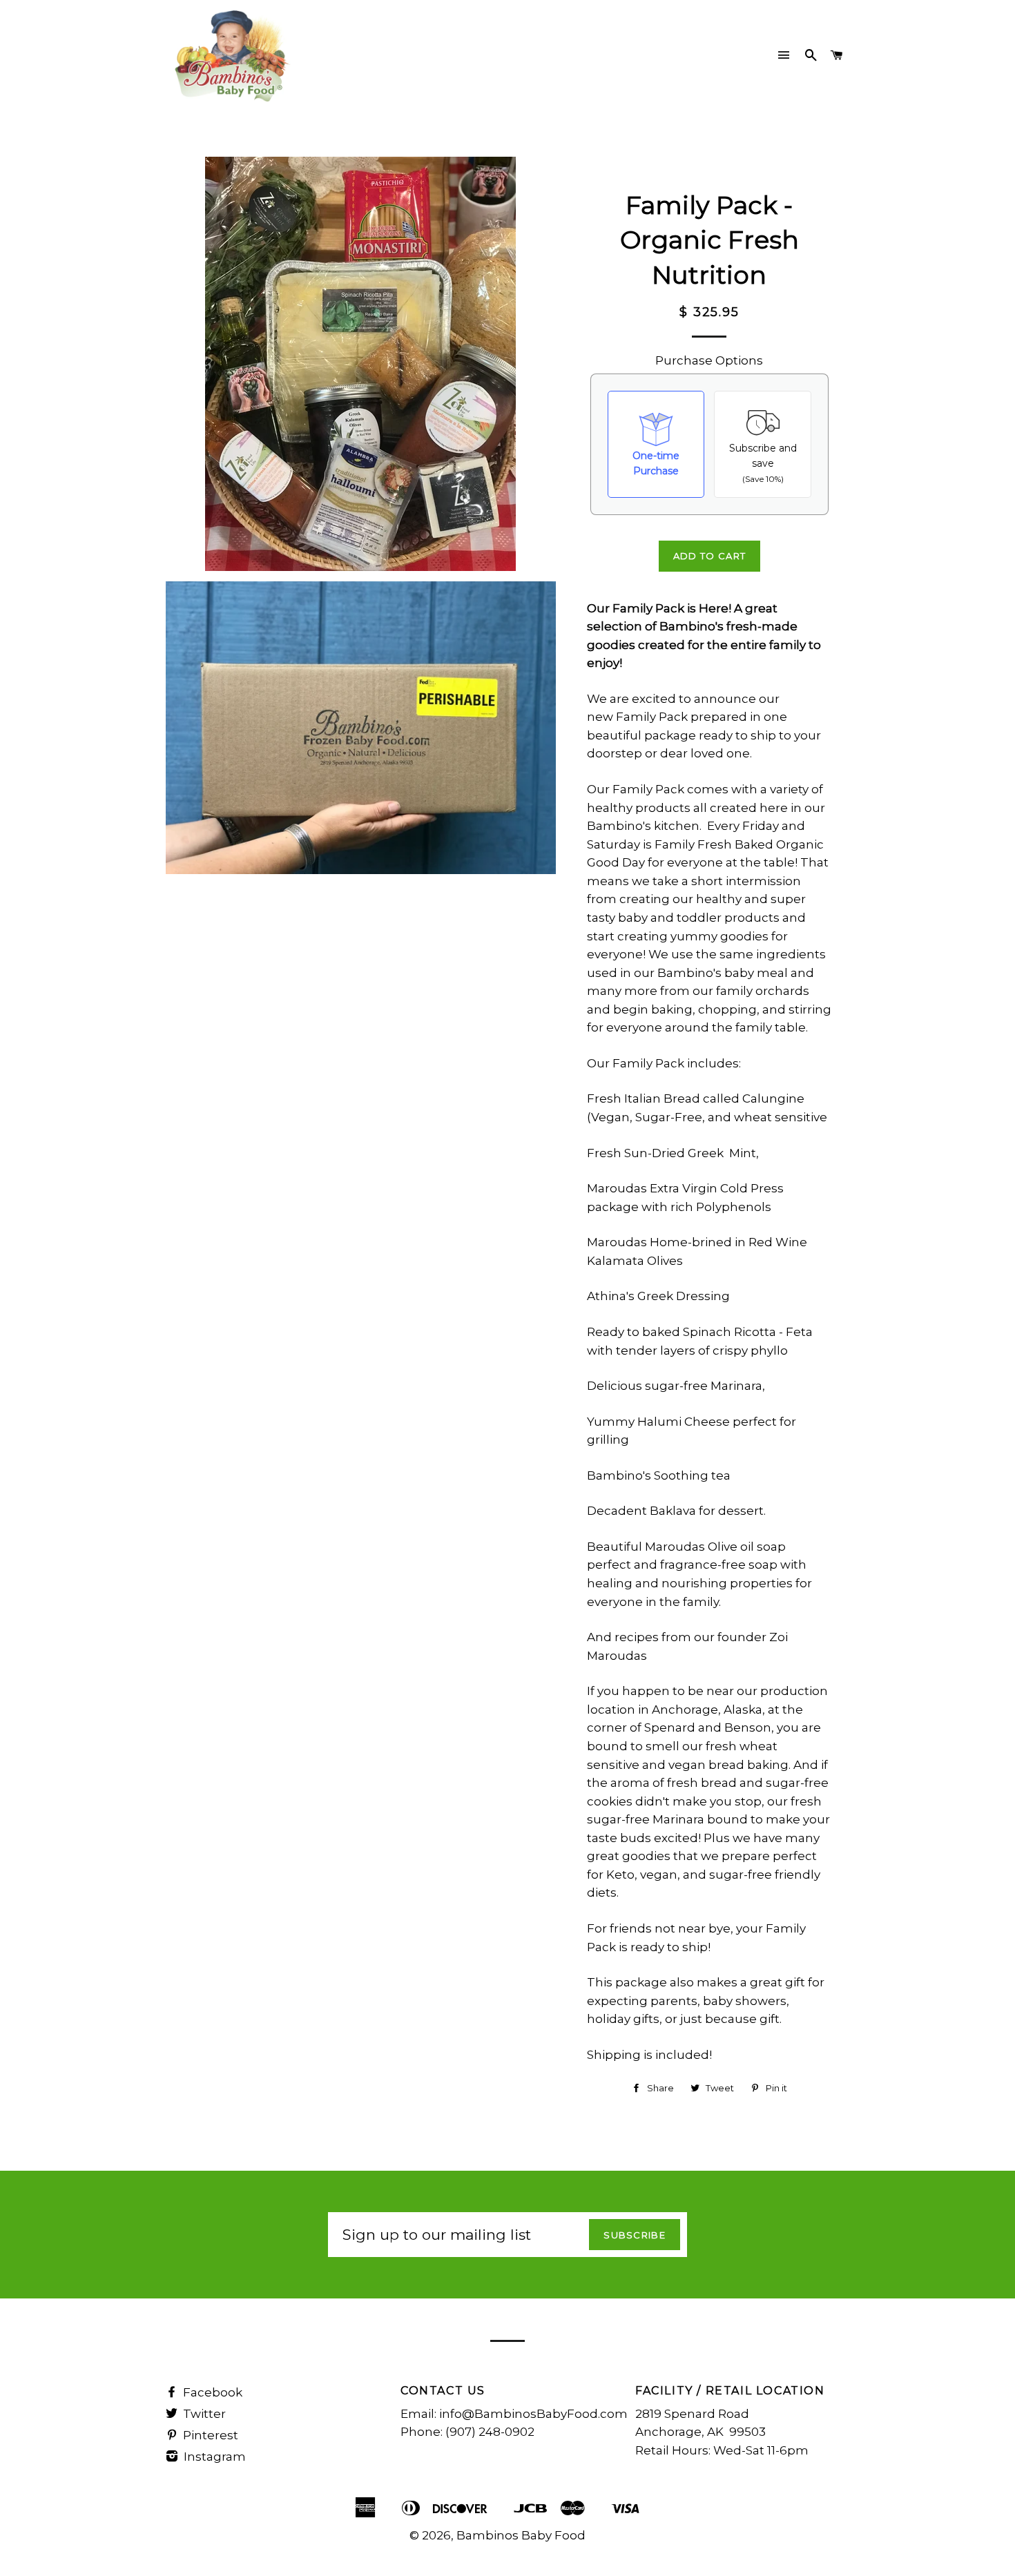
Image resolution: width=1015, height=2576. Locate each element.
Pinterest (209, 2435)
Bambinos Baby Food (521, 2535)
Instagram (213, 2457)
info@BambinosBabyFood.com (533, 2414)
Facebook (211, 2392)
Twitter (203, 2414)
